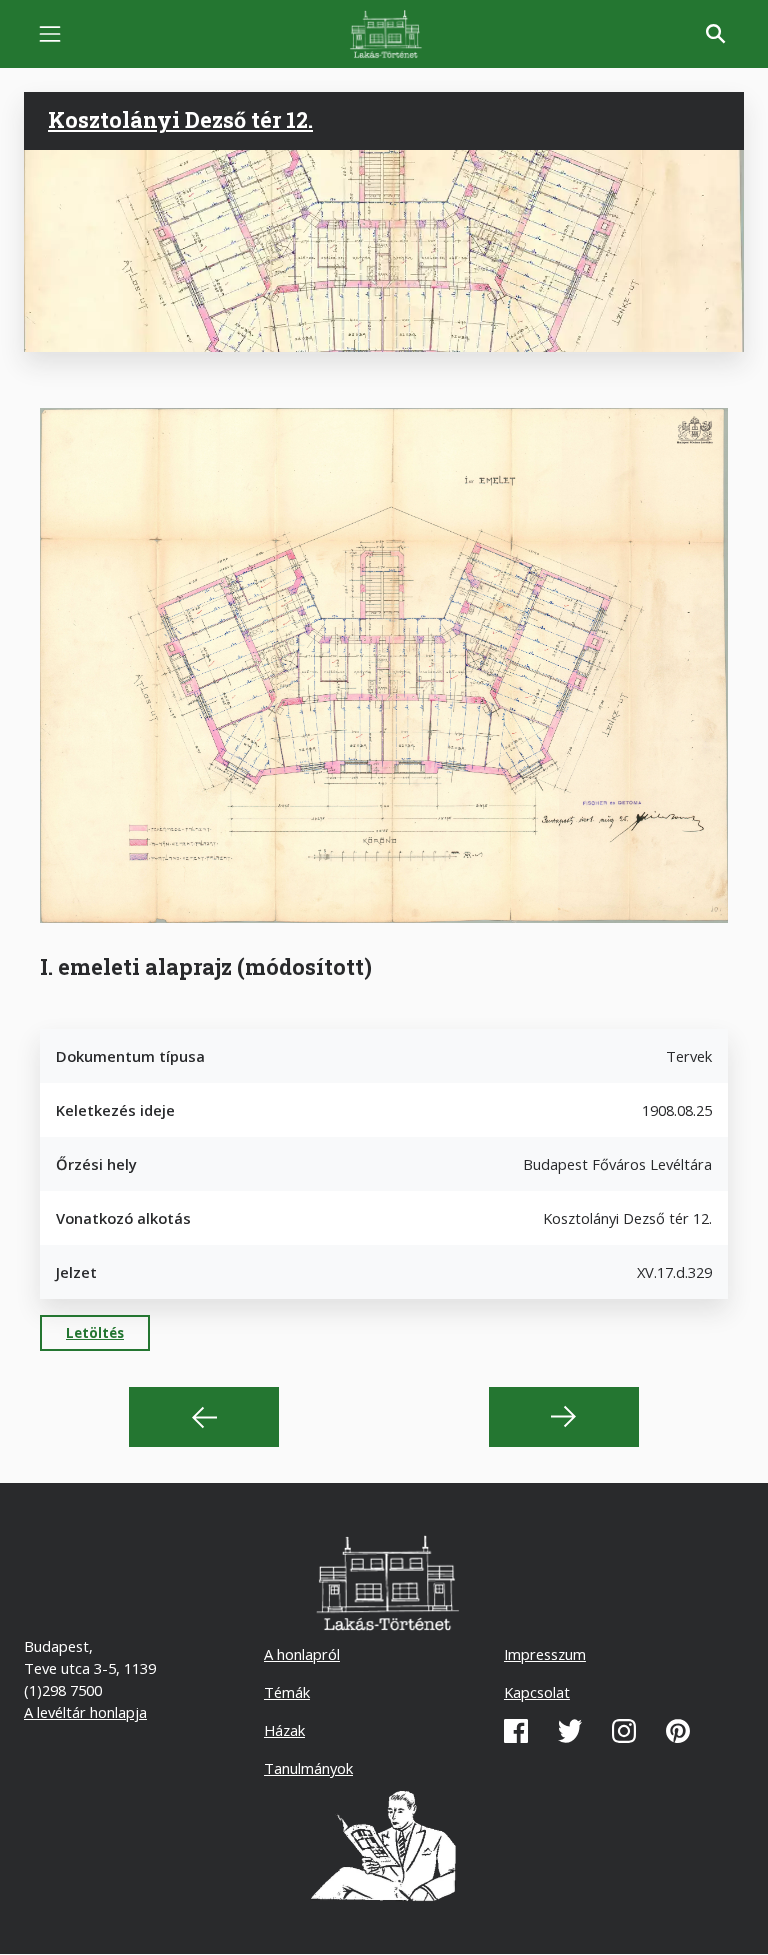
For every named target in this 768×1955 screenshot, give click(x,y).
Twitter (570, 1731)
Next (564, 1417)
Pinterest (678, 1731)
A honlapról (302, 1654)
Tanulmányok (308, 1768)
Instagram (624, 1731)
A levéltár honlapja (85, 1712)
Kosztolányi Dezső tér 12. (180, 120)
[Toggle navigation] (50, 34)
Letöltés (95, 1333)
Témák (287, 1692)
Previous (204, 1417)
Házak (284, 1730)
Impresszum (545, 1654)
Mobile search (716, 34)
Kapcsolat (537, 1692)
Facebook (516, 1731)
